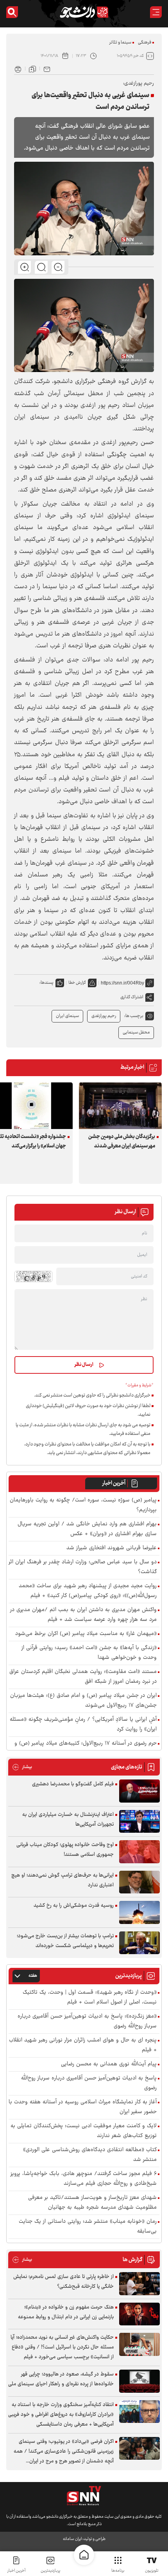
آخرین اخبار (114, 1483)
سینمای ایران (67, 1016)
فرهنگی (145, 42)
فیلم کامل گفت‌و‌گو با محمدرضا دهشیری (73, 1784)
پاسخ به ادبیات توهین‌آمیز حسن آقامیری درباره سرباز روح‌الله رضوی (89, 2083)
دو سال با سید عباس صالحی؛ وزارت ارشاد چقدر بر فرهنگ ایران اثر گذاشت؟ (83, 1567)
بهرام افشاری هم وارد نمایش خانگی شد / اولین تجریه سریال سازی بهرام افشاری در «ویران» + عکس (87, 1529)
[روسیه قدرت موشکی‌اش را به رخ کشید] (139, 1912)
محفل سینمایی (136, 1032)
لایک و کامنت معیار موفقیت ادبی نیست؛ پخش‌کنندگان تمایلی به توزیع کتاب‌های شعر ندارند (84, 2131)
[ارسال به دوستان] (47, 69)
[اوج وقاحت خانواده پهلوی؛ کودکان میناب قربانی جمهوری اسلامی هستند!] (139, 1852)
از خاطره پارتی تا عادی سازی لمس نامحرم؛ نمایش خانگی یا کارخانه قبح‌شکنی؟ (63, 2282)
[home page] (84, 2555)
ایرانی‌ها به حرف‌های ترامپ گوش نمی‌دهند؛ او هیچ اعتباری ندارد (63, 1880)
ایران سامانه (72, 2539)
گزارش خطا (77, 983)
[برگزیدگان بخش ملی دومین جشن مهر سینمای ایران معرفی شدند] (120, 1106)
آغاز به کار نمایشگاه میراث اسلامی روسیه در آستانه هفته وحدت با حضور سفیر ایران (83, 2107)
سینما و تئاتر (120, 42)
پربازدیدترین (50, 2571)
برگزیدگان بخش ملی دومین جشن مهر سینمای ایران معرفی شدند (122, 1142)
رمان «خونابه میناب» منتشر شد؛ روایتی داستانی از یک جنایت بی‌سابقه (88, 2227)
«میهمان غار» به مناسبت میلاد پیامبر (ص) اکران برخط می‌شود (86, 1634)
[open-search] (12, 12)
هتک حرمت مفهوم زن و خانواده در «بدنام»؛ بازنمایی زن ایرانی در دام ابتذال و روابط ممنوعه (66, 2312)
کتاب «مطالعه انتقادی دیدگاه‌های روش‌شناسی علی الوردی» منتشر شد (90, 2155)
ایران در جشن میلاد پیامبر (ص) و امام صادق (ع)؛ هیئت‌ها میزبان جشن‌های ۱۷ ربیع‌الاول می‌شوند (83, 1701)
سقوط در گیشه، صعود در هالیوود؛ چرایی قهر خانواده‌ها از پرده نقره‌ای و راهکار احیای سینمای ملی (61, 2379)
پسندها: (46, 983)
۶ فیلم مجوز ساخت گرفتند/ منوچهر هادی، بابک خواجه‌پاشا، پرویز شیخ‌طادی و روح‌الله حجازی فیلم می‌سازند (84, 2179)
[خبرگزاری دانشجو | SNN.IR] (84, 12)
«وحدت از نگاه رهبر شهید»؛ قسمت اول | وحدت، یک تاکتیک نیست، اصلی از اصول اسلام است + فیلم (90, 1998)
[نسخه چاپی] (18, 69)
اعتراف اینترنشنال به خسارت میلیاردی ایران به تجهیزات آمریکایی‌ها (68, 1820)
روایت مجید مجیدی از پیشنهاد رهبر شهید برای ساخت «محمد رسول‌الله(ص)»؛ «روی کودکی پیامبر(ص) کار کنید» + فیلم (88, 1591)
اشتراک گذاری (132, 997)
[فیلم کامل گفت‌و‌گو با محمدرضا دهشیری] (139, 1791)
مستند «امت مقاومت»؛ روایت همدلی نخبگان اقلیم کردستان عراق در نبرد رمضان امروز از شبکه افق (83, 1677)
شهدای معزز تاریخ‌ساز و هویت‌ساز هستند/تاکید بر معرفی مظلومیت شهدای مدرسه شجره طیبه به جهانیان (92, 2203)
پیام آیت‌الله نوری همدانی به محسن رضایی (109, 2064)
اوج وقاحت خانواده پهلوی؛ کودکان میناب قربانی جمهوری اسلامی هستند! (65, 1850)
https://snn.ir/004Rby (122, 983)
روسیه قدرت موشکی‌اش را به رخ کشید (74, 1906)
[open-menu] (156, 12)
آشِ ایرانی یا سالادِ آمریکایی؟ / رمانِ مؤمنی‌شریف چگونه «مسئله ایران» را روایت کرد (83, 1725)
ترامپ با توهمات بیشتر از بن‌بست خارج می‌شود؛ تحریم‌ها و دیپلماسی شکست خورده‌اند (65, 1941)
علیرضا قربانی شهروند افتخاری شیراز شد (112, 1548)
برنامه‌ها (118, 2571)
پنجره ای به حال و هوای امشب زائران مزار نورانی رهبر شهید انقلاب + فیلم (83, 2045)
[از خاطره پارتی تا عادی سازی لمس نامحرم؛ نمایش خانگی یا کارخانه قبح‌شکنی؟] (139, 2284)
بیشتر (22, 1767)
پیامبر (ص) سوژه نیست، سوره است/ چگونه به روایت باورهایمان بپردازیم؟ (83, 1505)
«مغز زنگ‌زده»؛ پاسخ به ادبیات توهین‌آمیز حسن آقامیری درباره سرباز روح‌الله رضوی (87, 2021)
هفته (33, 1976)
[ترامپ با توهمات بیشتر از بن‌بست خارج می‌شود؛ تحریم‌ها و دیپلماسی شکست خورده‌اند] (139, 1943)
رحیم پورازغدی (104, 1016)
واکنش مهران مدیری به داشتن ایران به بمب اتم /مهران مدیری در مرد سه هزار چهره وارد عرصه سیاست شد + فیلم (83, 1615)
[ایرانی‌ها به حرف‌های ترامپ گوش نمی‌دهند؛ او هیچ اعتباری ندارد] (139, 1882)
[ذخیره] (32, 69)
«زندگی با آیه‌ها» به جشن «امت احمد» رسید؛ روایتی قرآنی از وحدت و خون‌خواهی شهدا (89, 1653)
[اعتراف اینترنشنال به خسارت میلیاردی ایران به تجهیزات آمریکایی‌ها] (139, 1822)
